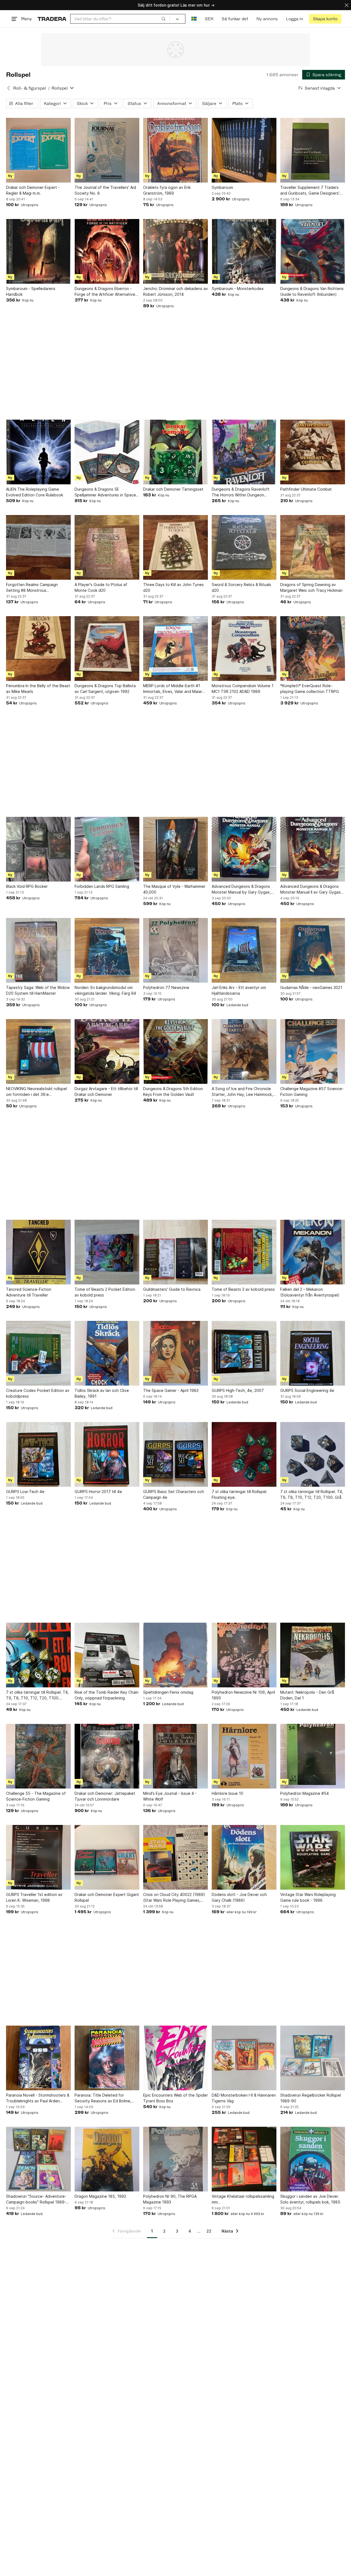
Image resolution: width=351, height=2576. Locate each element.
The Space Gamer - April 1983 (171, 1390)
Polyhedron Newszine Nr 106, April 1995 (243, 1695)
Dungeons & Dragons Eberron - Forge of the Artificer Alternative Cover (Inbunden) (105, 292)
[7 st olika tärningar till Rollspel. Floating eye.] (244, 1454)
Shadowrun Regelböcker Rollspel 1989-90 (311, 2098)
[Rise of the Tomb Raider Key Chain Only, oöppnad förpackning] (107, 1655)
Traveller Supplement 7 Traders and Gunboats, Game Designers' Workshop (310, 191)
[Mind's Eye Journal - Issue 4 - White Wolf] (175, 1756)
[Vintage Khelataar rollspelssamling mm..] (244, 2159)
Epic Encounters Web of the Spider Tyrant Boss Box (175, 2098)
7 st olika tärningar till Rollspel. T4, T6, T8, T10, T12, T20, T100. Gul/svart (37, 1695)
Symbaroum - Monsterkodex (238, 288)
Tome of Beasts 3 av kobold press (243, 1289)
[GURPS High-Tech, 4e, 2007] (244, 1353)
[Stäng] (347, 5)
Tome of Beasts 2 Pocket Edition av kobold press (105, 1292)
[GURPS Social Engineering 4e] (313, 1353)
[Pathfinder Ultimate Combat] (313, 452)
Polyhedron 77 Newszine (166, 987)
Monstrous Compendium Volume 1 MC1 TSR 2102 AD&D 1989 (243, 689)
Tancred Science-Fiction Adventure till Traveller (29, 1292)
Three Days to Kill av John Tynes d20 (173, 587)
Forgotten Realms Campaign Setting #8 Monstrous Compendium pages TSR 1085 (34, 588)
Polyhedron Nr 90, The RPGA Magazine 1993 (170, 2199)
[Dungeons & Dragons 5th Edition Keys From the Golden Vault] (175, 1051)
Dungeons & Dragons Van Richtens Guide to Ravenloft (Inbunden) (312, 291)
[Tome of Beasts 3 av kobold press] (244, 1252)
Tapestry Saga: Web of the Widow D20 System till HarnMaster (38, 990)
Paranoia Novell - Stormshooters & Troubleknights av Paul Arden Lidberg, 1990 (38, 2098)
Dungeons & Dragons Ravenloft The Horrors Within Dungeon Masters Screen (241, 492)
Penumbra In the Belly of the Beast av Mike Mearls (38, 689)
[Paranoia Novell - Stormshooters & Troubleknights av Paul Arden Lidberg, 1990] (38, 2058)
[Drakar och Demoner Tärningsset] (175, 452)
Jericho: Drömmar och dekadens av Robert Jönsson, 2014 (175, 291)
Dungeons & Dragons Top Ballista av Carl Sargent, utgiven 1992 (105, 689)
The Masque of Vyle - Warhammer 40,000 (174, 889)
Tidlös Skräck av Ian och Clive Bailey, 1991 (102, 1393)
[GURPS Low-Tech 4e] (38, 1454)
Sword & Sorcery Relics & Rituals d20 (241, 587)
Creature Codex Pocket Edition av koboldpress (38, 1393)
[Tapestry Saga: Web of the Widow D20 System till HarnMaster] (38, 950)
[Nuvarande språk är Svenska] (194, 19)
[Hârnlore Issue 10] (244, 1756)
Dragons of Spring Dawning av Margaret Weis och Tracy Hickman (311, 587)
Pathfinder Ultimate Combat (306, 489)
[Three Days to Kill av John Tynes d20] (175, 547)
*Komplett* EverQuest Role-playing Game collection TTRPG (310, 689)
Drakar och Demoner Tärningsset (173, 489)
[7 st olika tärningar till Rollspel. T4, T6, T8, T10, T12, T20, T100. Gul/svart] (38, 1655)
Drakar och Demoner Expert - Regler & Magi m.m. (33, 190)
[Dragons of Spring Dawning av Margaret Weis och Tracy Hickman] (313, 547)
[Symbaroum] (244, 150)
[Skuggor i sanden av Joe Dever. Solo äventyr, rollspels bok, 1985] (313, 2159)
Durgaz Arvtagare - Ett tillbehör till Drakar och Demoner (106, 1091)
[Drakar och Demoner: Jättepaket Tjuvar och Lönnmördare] (107, 1756)
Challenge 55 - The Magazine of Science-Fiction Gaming (36, 1796)
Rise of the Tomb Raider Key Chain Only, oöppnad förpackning (107, 1695)
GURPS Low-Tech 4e (25, 1492)
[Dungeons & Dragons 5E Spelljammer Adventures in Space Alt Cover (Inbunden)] (107, 452)
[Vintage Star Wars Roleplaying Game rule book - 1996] (313, 1857)
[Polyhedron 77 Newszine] (175, 950)
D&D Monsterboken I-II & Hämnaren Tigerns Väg (244, 2098)
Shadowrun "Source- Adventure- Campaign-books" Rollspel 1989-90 (36, 2199)
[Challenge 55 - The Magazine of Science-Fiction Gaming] (38, 1756)
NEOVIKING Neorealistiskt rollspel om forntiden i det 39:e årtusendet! (36, 1092)
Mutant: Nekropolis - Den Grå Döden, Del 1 (307, 1695)
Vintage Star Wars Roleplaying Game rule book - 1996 (308, 1897)
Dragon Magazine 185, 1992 (100, 2196)
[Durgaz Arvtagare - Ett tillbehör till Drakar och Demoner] (107, 1051)
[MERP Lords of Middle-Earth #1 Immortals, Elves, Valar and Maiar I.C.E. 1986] (175, 649)
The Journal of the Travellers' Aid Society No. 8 (105, 190)
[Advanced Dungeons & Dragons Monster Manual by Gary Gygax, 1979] (244, 849)
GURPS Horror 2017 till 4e (98, 1492)
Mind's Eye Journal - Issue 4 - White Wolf (170, 1796)
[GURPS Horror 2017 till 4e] (107, 1454)
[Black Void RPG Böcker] (38, 849)
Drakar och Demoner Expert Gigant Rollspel (107, 1897)
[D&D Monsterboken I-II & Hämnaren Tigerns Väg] (244, 2058)
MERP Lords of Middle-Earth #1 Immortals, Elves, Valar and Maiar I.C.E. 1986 (173, 689)
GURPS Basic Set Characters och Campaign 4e (174, 1494)
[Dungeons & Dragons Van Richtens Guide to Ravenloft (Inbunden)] (313, 251)
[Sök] (163, 19)
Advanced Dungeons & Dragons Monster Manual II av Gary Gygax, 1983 (311, 889)
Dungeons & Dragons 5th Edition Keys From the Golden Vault (173, 1091)
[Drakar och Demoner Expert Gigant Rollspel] (107, 1857)
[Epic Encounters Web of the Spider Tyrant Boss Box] (175, 2058)
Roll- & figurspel (30, 88)
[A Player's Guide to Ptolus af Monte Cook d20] (107, 547)
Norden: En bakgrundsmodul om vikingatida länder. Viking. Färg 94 (105, 990)
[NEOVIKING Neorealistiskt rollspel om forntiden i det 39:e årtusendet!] (38, 1051)
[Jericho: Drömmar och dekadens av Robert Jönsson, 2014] (175, 251)
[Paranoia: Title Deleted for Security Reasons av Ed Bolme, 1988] (107, 2058)
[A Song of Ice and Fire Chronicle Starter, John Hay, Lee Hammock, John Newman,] (244, 1051)
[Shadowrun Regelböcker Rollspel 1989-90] (313, 2058)
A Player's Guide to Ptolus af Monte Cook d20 (101, 587)
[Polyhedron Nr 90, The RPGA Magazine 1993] (175, 2159)
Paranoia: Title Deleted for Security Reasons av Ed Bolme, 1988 (103, 2098)
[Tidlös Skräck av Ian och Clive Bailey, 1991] (107, 1353)
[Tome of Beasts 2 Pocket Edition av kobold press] (107, 1252)
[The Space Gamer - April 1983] (175, 1353)
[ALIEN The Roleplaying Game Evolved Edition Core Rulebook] (38, 452)
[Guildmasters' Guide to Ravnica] (175, 1252)
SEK (209, 19)
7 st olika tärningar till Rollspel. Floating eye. (240, 1494)
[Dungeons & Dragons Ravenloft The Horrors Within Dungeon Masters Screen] (244, 452)
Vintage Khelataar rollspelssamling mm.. (243, 2199)
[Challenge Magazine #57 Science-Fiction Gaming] (313, 1051)
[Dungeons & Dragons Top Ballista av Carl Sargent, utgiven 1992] (107, 649)
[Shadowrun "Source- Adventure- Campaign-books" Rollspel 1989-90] (38, 2159)
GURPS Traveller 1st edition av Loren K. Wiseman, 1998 (34, 1897)
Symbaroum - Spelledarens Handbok (31, 291)
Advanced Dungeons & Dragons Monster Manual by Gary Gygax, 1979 (241, 889)
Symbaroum (222, 187)
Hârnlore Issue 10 (227, 1793)
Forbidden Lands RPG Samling (102, 886)
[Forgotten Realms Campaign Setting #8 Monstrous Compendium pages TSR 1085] (38, 547)
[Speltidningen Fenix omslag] (175, 1655)
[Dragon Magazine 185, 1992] (107, 2159)
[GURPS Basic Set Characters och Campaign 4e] (175, 1454)
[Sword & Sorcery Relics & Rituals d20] (244, 547)
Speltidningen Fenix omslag (168, 1692)
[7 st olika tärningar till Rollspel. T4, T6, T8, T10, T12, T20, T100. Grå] (313, 1454)
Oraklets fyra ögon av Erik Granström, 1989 (167, 190)
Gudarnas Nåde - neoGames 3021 (311, 987)
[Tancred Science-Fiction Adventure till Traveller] (38, 1252)
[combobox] (120, 19)
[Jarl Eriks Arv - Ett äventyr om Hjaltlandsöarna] (244, 950)
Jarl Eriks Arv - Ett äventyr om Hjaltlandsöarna (239, 990)
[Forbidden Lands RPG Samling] (107, 849)
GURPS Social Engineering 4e (307, 1390)
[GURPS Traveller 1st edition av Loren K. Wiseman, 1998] (38, 1857)
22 (209, 2231)
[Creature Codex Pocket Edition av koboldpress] (38, 1353)
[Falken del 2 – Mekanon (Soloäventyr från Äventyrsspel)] (313, 1252)
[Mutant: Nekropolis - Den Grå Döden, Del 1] (313, 1655)
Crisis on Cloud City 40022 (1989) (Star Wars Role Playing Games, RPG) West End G (174, 1898)
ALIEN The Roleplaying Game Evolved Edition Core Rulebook (35, 492)
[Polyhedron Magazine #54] (313, 1756)
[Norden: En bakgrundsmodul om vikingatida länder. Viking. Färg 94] (107, 950)
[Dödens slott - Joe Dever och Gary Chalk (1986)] (244, 1857)
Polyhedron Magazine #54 (305, 1793)
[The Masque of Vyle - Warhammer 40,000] (175, 849)
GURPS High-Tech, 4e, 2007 (238, 1390)
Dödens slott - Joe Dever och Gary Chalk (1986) (239, 1897)
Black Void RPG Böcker (27, 886)
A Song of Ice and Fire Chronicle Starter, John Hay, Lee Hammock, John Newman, (242, 1092)
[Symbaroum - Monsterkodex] (244, 251)
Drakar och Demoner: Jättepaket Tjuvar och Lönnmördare (105, 1796)
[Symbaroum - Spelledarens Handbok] (38, 251)
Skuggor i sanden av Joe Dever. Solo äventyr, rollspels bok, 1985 (310, 2199)
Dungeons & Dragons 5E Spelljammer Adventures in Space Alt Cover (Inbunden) (105, 492)
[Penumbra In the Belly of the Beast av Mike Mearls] (38, 649)
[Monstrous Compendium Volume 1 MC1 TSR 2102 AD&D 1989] (244, 649)
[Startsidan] (52, 19)
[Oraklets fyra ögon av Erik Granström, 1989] (175, 150)
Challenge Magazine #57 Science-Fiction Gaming (312, 1091)
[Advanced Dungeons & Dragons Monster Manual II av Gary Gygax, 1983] (313, 849)
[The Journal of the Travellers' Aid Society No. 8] (107, 150)
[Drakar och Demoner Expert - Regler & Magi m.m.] (38, 150)
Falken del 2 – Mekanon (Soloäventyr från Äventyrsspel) (310, 1292)
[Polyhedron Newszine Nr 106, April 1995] (244, 1655)
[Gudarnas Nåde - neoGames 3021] (313, 950)
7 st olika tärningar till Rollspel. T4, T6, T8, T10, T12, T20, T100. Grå (312, 1494)
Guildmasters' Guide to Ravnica (172, 1289)
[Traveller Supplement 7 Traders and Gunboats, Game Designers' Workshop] (313, 150)
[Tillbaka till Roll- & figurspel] (9, 88)
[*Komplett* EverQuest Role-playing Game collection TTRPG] (313, 649)
